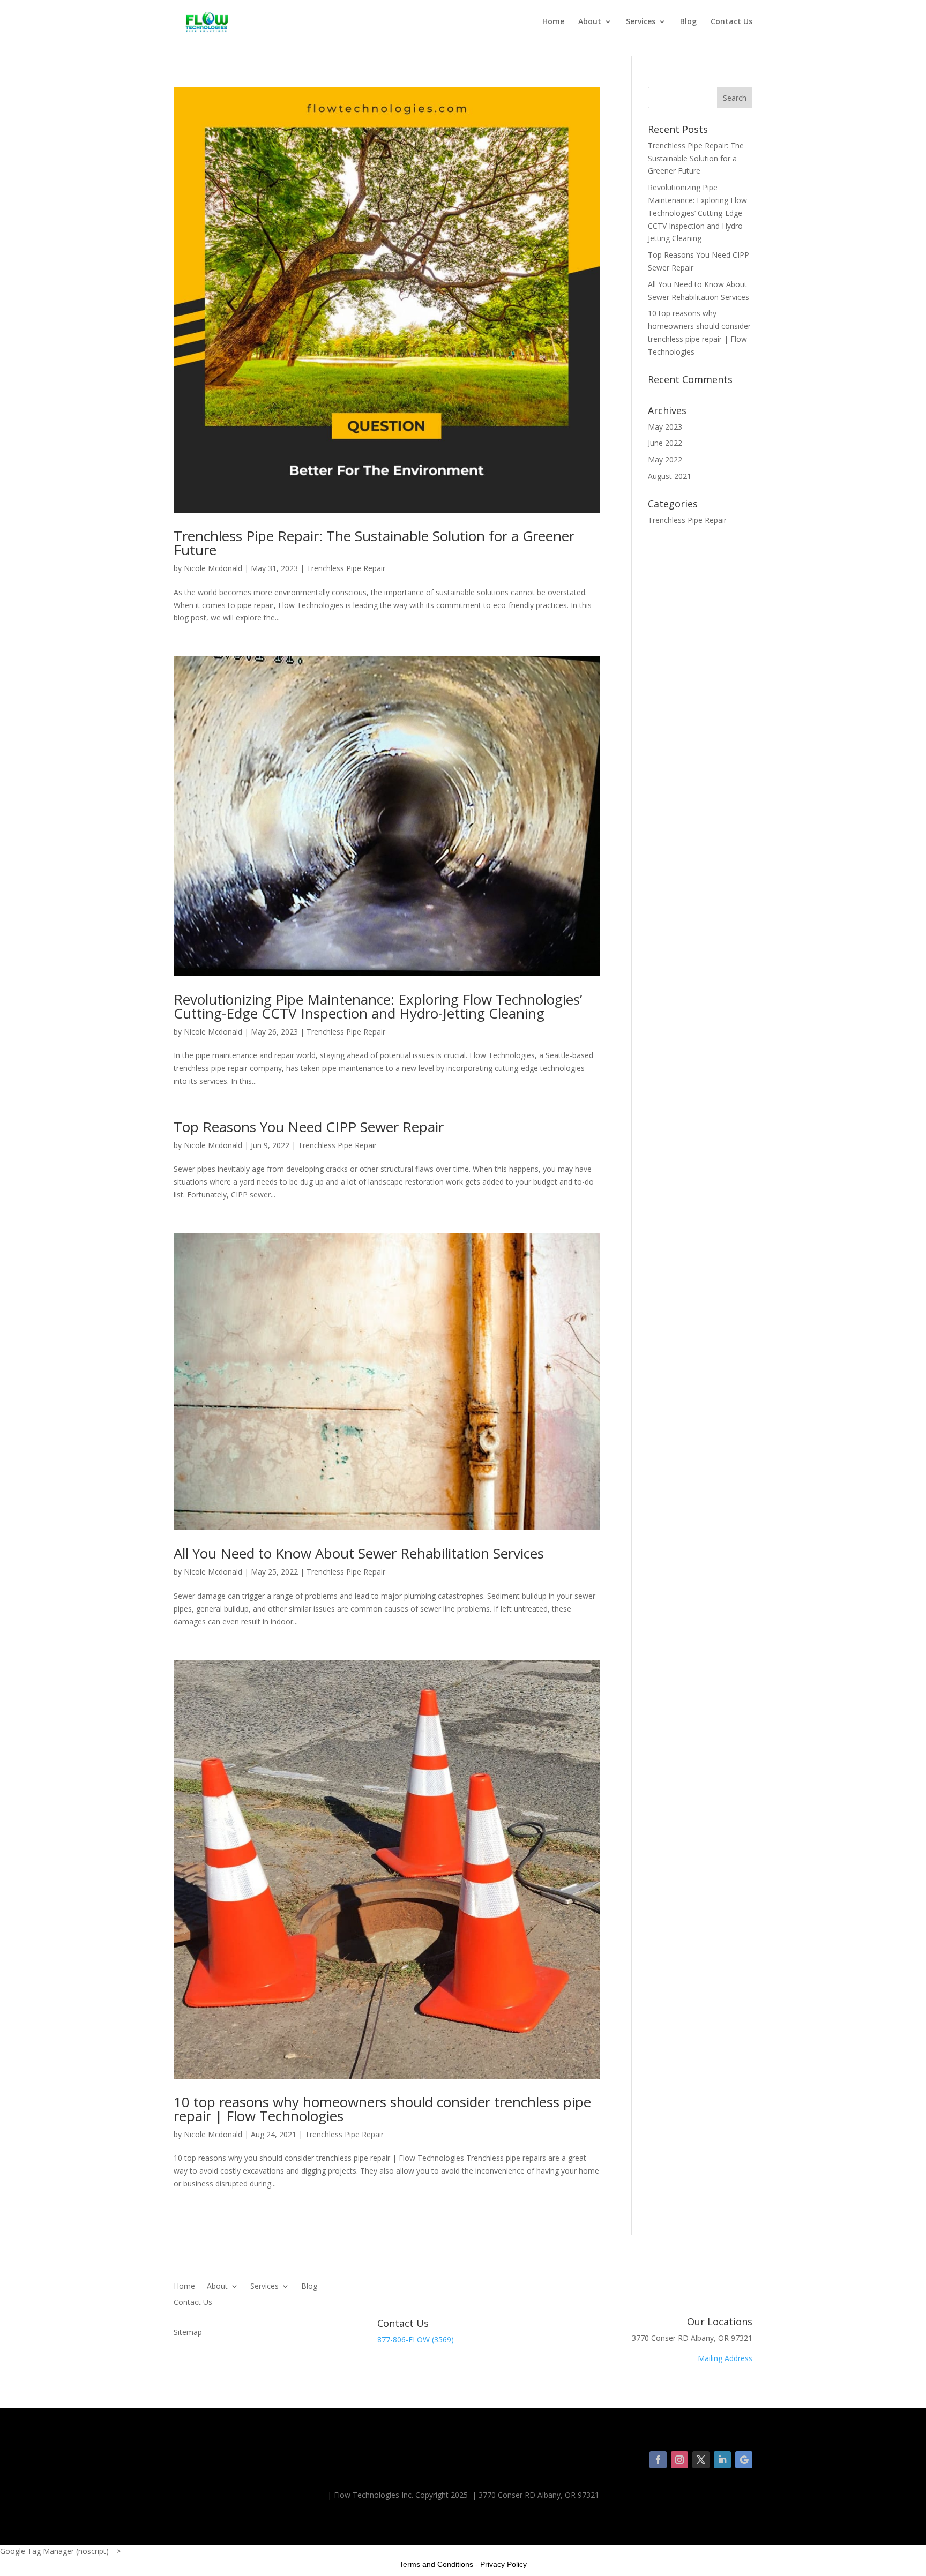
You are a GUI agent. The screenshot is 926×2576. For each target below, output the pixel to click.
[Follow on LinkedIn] (722, 2460)
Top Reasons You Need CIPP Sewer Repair (309, 1127)
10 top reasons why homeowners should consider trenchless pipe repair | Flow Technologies (382, 2109)
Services (641, 22)
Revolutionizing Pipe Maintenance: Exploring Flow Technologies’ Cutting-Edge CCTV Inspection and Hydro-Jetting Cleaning (378, 1006)
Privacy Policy (503, 2564)
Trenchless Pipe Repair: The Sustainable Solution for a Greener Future (374, 543)
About (590, 22)
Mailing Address (725, 2358)
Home (553, 22)
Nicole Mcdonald (213, 568)
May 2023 (665, 427)
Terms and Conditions (436, 2564)
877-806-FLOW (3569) (416, 2339)
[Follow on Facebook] (658, 2460)
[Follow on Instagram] (679, 2460)
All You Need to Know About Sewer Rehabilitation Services (359, 1553)
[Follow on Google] (744, 2460)
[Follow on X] (701, 2460)
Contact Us (731, 22)
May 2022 (665, 459)
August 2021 (670, 476)
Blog (688, 22)
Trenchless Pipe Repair (346, 568)
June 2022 (665, 443)
